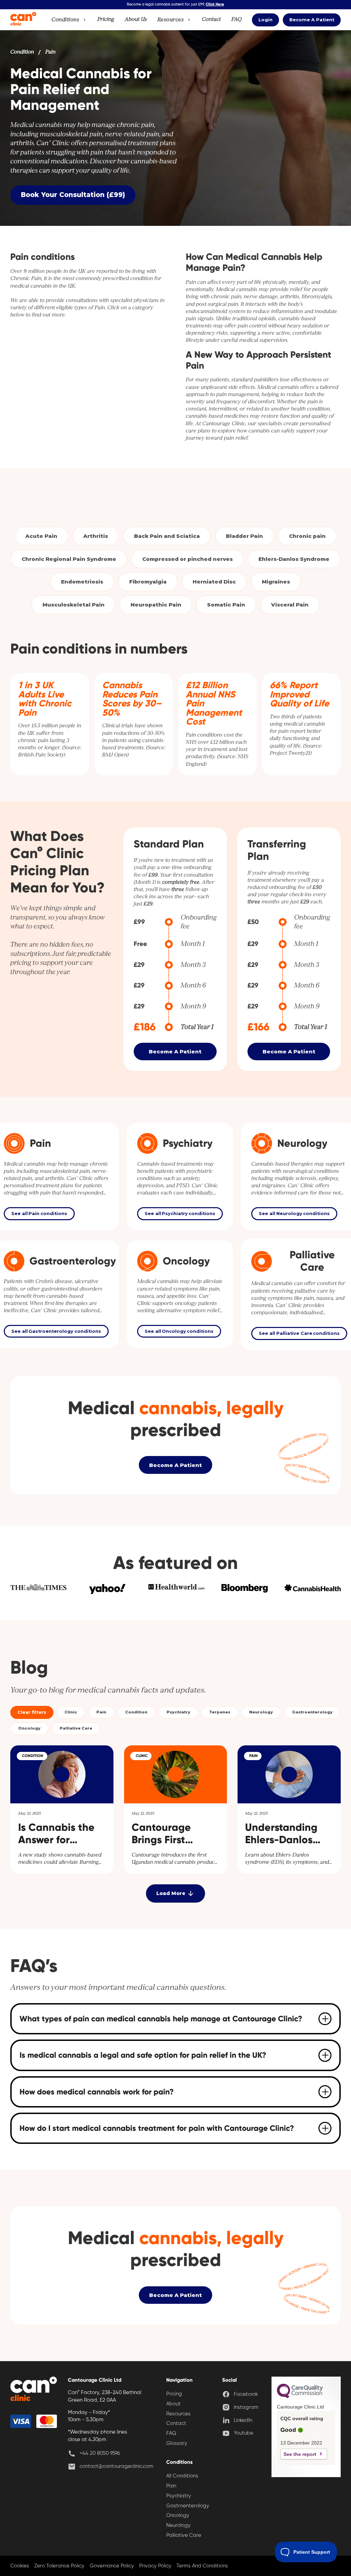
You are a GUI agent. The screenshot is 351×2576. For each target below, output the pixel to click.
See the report (300, 2454)
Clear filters (32, 1712)
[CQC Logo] (300, 2396)
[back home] (34, 2390)
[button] (69, 20)
